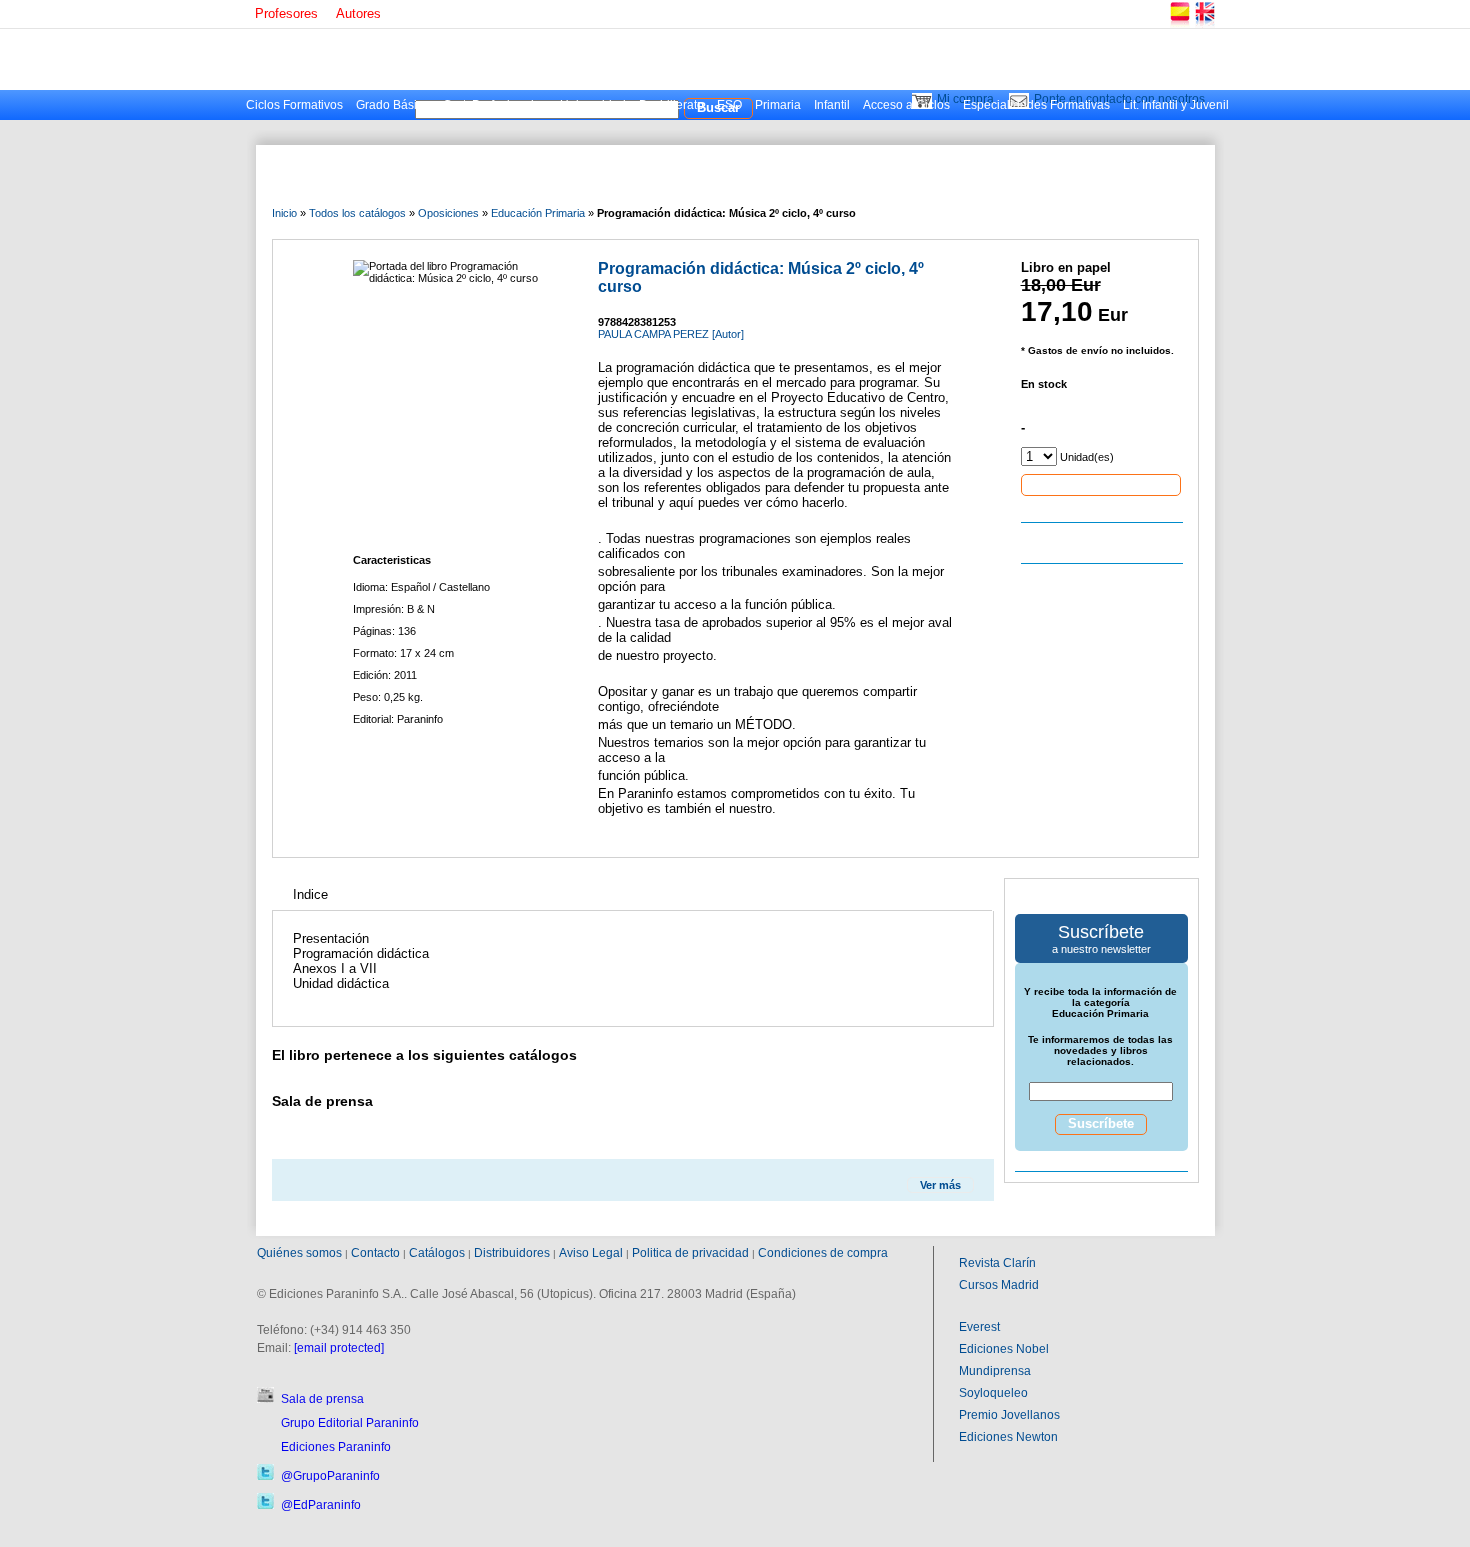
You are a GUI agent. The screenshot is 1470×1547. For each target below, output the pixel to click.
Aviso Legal (591, 1253)
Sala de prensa (322, 1399)
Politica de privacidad (690, 1253)
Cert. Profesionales (495, 105)
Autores (358, 13)
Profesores (286, 13)
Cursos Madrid (999, 1285)
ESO (729, 105)
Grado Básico (393, 105)
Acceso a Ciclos (906, 105)
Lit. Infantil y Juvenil (1176, 105)
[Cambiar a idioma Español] (1179, 24)
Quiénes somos (299, 1253)
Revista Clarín (997, 1263)
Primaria (778, 105)
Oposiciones (448, 213)
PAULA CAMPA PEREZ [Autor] (671, 334)
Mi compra (965, 99)
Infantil (832, 105)
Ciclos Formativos (294, 105)
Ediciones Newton (1008, 1437)
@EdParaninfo (321, 1505)
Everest (979, 1327)
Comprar (1101, 484)
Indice (310, 894)
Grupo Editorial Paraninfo (350, 1423)
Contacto (375, 1253)
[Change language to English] (1204, 24)
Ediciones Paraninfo (336, 1447)
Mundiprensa (995, 1371)
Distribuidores (512, 1253)
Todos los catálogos (357, 213)
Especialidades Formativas (1036, 105)
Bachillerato (671, 105)
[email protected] (339, 1348)
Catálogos (437, 1253)
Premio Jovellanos (1009, 1415)
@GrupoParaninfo (330, 1476)
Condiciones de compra (823, 1253)
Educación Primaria (538, 213)
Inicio (284, 213)
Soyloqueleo (993, 1393)
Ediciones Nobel (1004, 1349)
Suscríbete (1101, 1123)
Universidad (593, 105)
